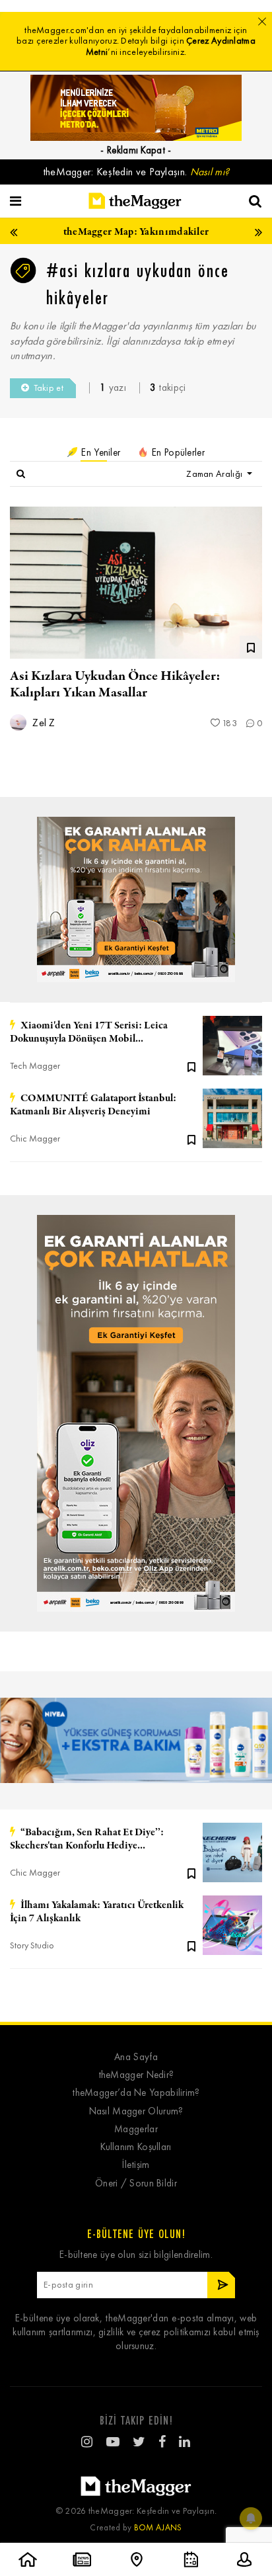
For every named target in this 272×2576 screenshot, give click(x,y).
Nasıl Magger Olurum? (136, 2111)
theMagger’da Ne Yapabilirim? (136, 2093)
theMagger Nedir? (136, 2075)
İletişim (136, 2165)
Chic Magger (35, 1139)
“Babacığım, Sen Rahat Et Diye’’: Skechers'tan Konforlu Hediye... (87, 1839)
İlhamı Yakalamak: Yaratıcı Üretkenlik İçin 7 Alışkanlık (97, 1912)
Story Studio (32, 1945)
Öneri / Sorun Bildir (136, 2183)
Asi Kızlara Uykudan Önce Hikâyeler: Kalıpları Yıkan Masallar (115, 685)
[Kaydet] (191, 1066)
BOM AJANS (158, 2527)
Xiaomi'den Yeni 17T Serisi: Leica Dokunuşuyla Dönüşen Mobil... (89, 1032)
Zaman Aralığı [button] (215, 474)
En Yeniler (99, 452)
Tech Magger (35, 1066)
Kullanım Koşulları (136, 2147)
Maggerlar (136, 2129)
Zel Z (43, 723)
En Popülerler (177, 452)
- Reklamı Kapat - (136, 150)
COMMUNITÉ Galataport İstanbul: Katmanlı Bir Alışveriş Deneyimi (93, 1105)
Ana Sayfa (136, 2057)
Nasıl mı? (210, 172)
